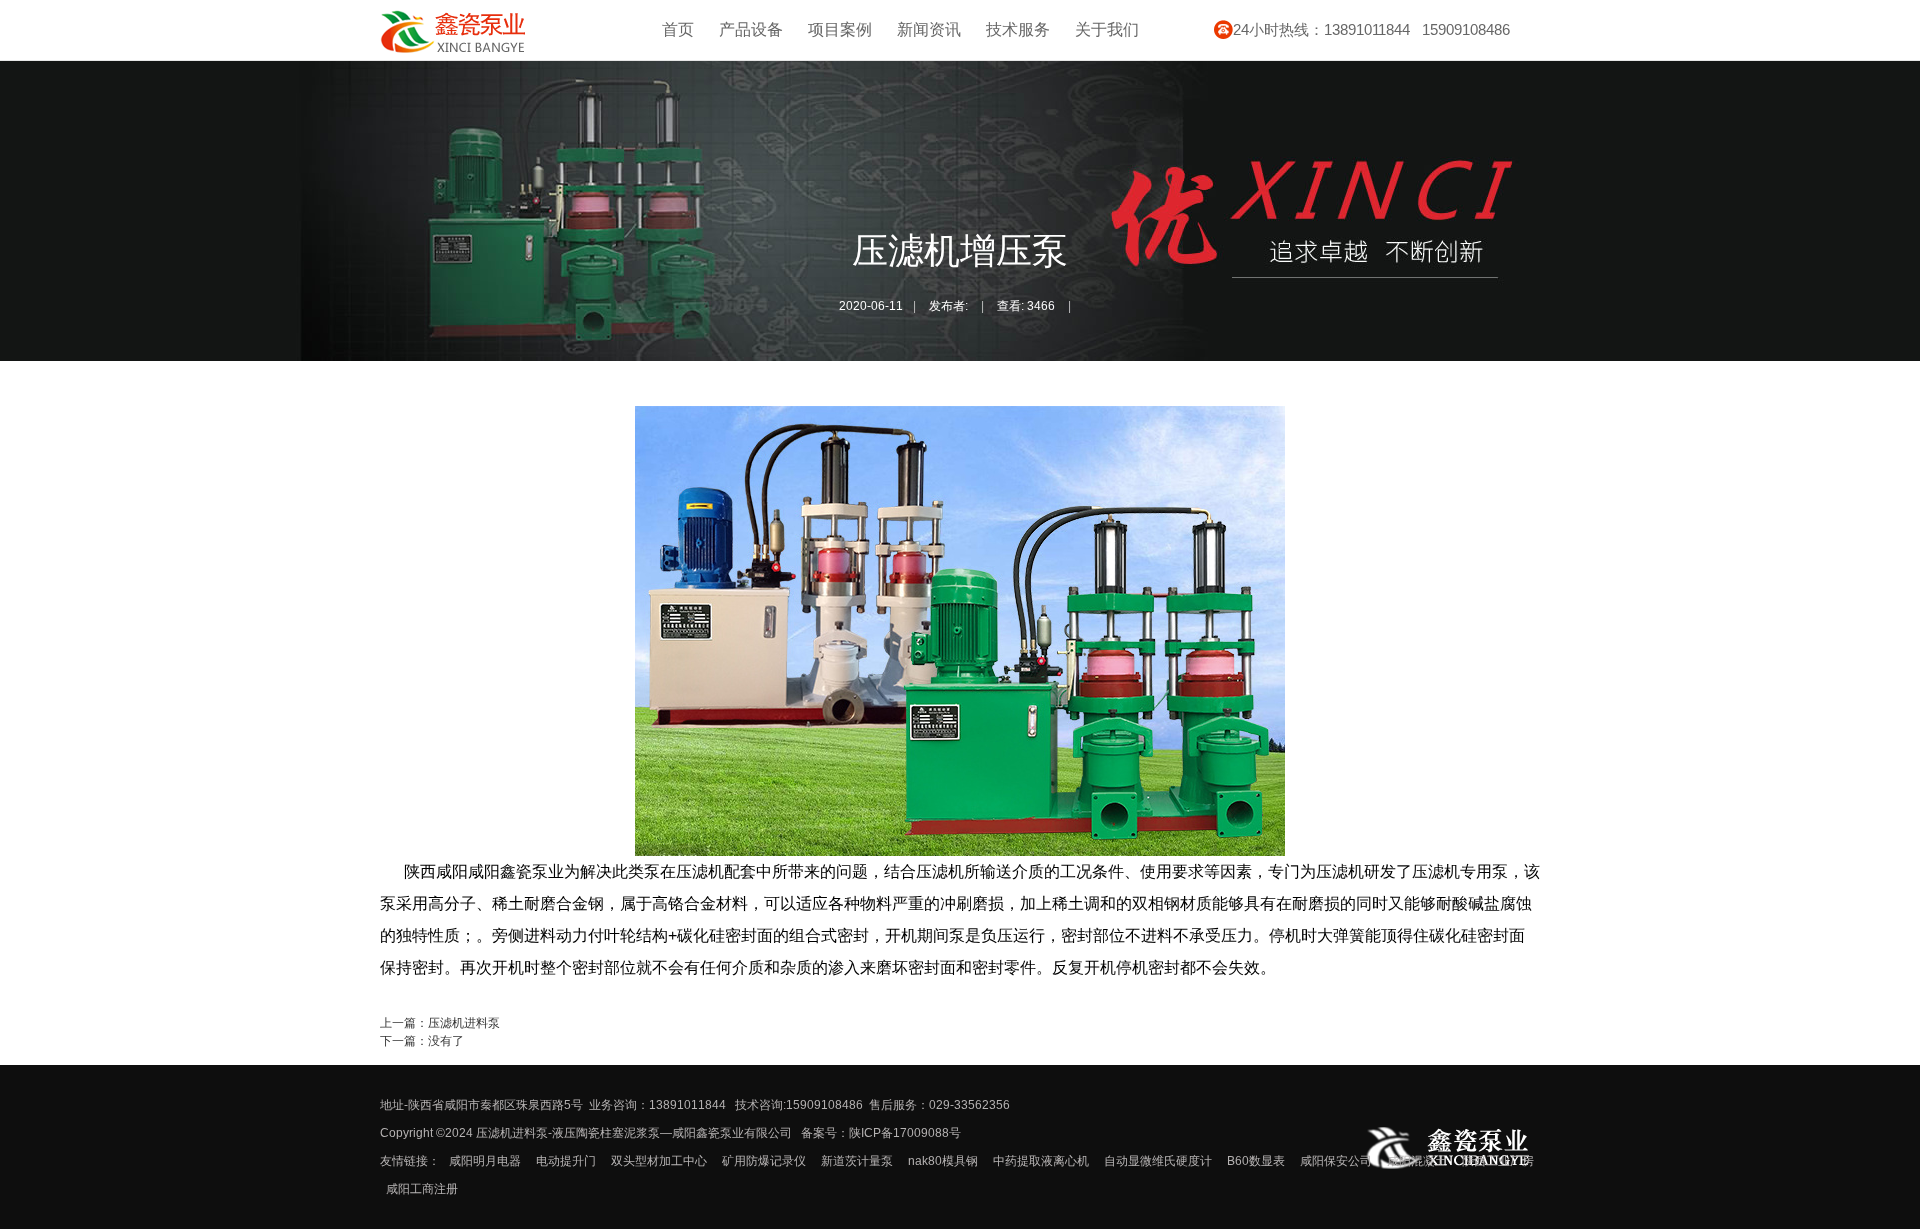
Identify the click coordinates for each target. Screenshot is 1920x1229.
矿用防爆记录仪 (764, 1161)
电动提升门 (566, 1161)
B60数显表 (1256, 1161)
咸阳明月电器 (485, 1161)
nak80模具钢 (943, 1161)
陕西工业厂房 (1498, 1161)
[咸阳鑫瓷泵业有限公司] (453, 50)
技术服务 (1018, 29)
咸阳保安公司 (1336, 1161)
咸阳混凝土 (1417, 1161)
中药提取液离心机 (1041, 1161)
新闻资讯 (929, 29)
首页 (678, 29)
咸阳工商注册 (422, 1189)
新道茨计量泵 (857, 1161)
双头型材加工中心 (659, 1161)
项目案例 (840, 29)
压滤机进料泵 (464, 1023)
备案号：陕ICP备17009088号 (881, 1133)
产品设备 (751, 29)
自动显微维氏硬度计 (1158, 1161)
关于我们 (1107, 29)
